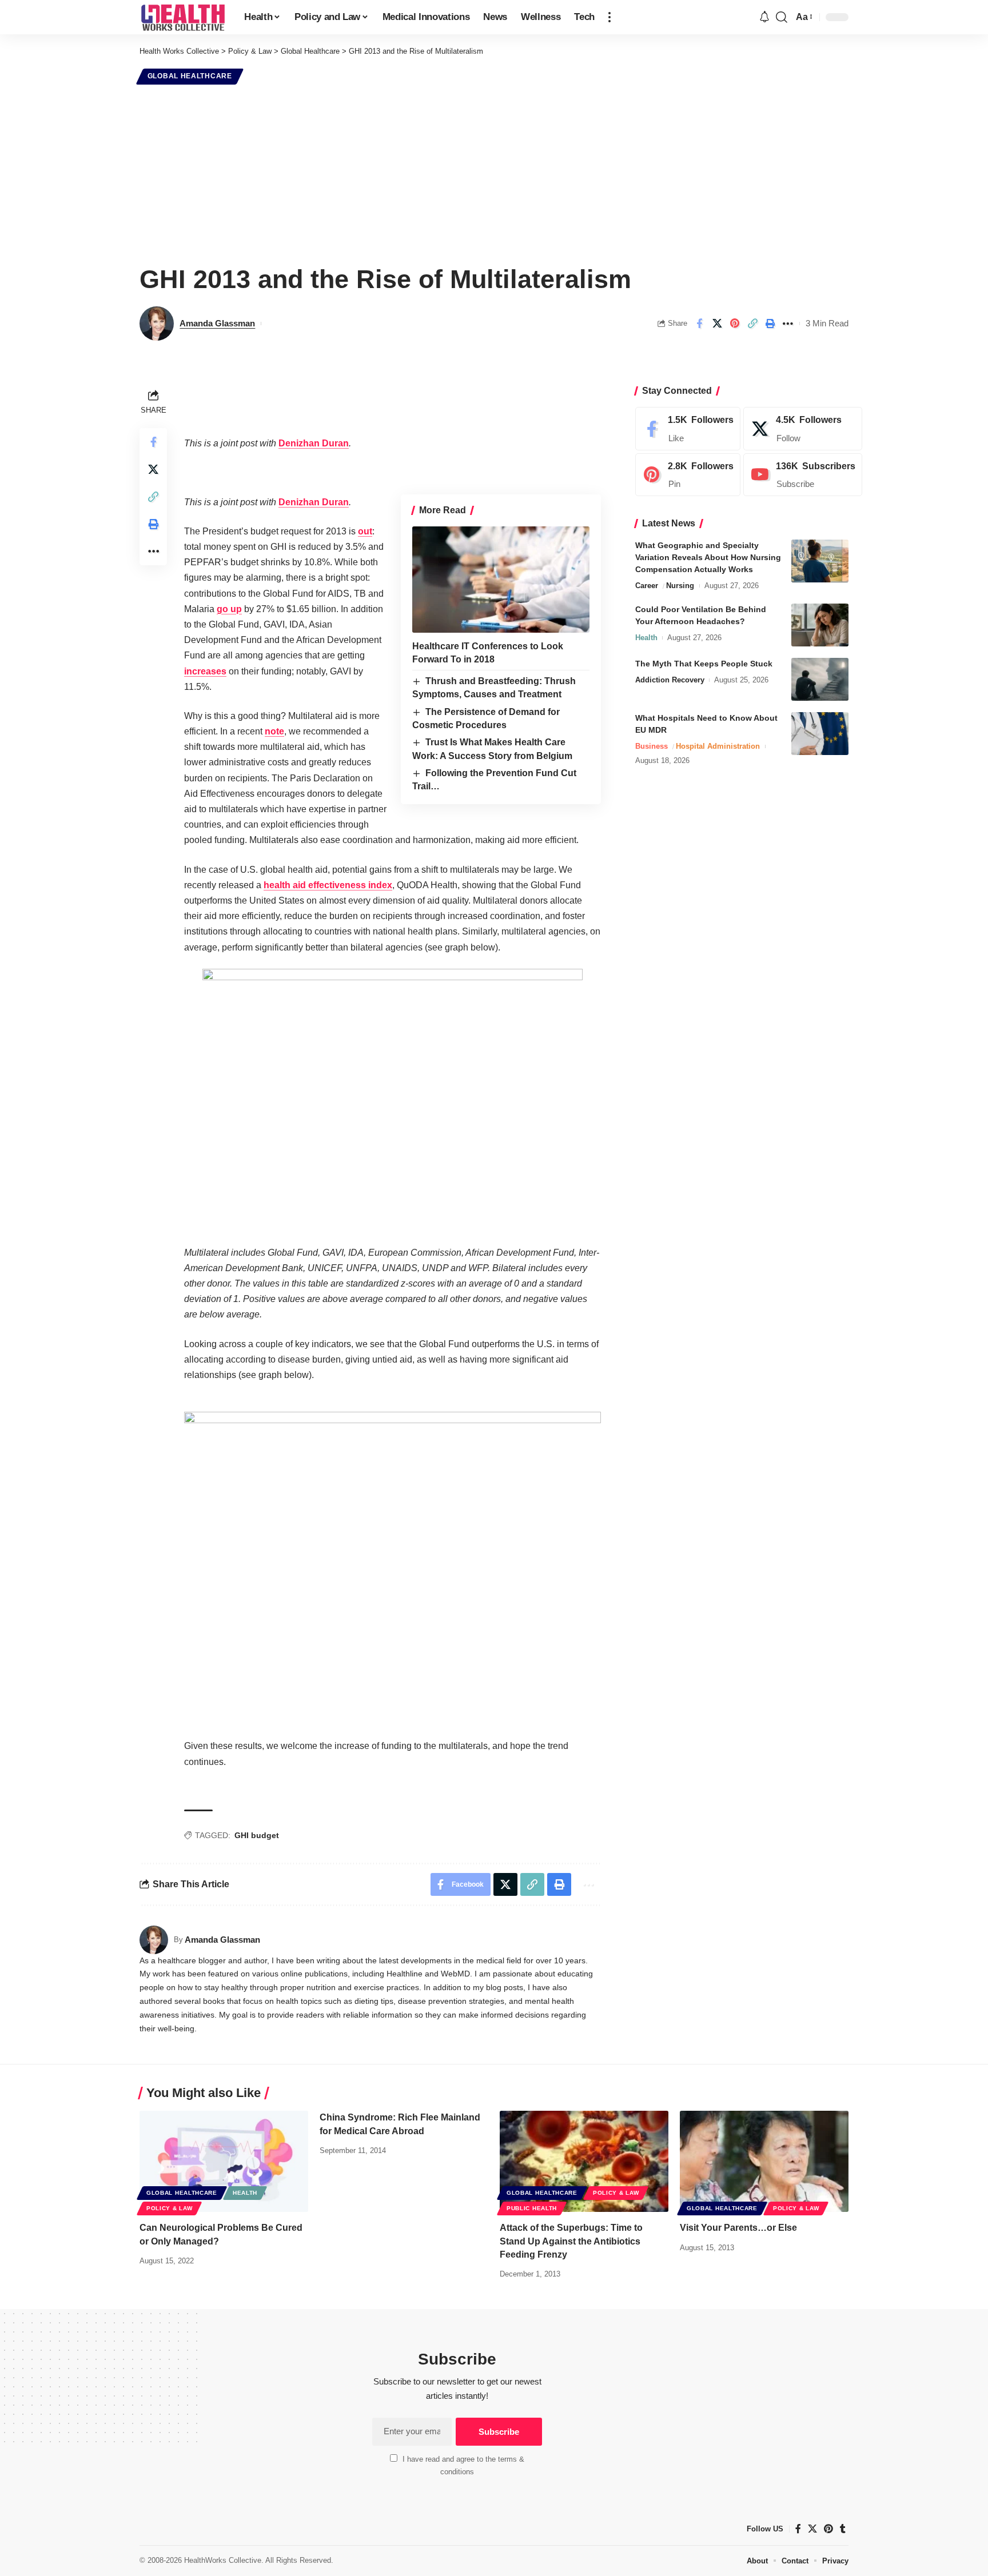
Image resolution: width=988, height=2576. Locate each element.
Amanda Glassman (217, 323)
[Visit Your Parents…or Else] (764, 2161)
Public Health (532, 2208)
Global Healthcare (190, 76)
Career (647, 586)
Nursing (680, 586)
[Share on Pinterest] (735, 324)
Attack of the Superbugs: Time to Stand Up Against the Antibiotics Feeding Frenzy (571, 2241)
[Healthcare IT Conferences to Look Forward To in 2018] (501, 580)
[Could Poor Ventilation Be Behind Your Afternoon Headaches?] (820, 625)
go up (229, 609)
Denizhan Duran (314, 443)
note (274, 731)
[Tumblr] (843, 2529)
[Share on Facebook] (699, 324)
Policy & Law (169, 2208)
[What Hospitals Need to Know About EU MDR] (820, 734)
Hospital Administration (718, 746)
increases (205, 671)
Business (652, 746)
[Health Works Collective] (183, 17)
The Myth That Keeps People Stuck (704, 664)
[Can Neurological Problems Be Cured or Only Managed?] (224, 2161)
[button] (609, 17)
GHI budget (257, 1835)
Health (646, 638)
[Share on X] (717, 324)
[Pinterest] (688, 475)
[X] (803, 429)
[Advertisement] (494, 173)
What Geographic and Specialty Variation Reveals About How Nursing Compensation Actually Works (708, 557)
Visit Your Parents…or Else (738, 2228)
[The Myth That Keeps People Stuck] (820, 679)
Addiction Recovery (670, 680)
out (365, 531)
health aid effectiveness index (328, 885)
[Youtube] (803, 475)
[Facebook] (688, 429)
